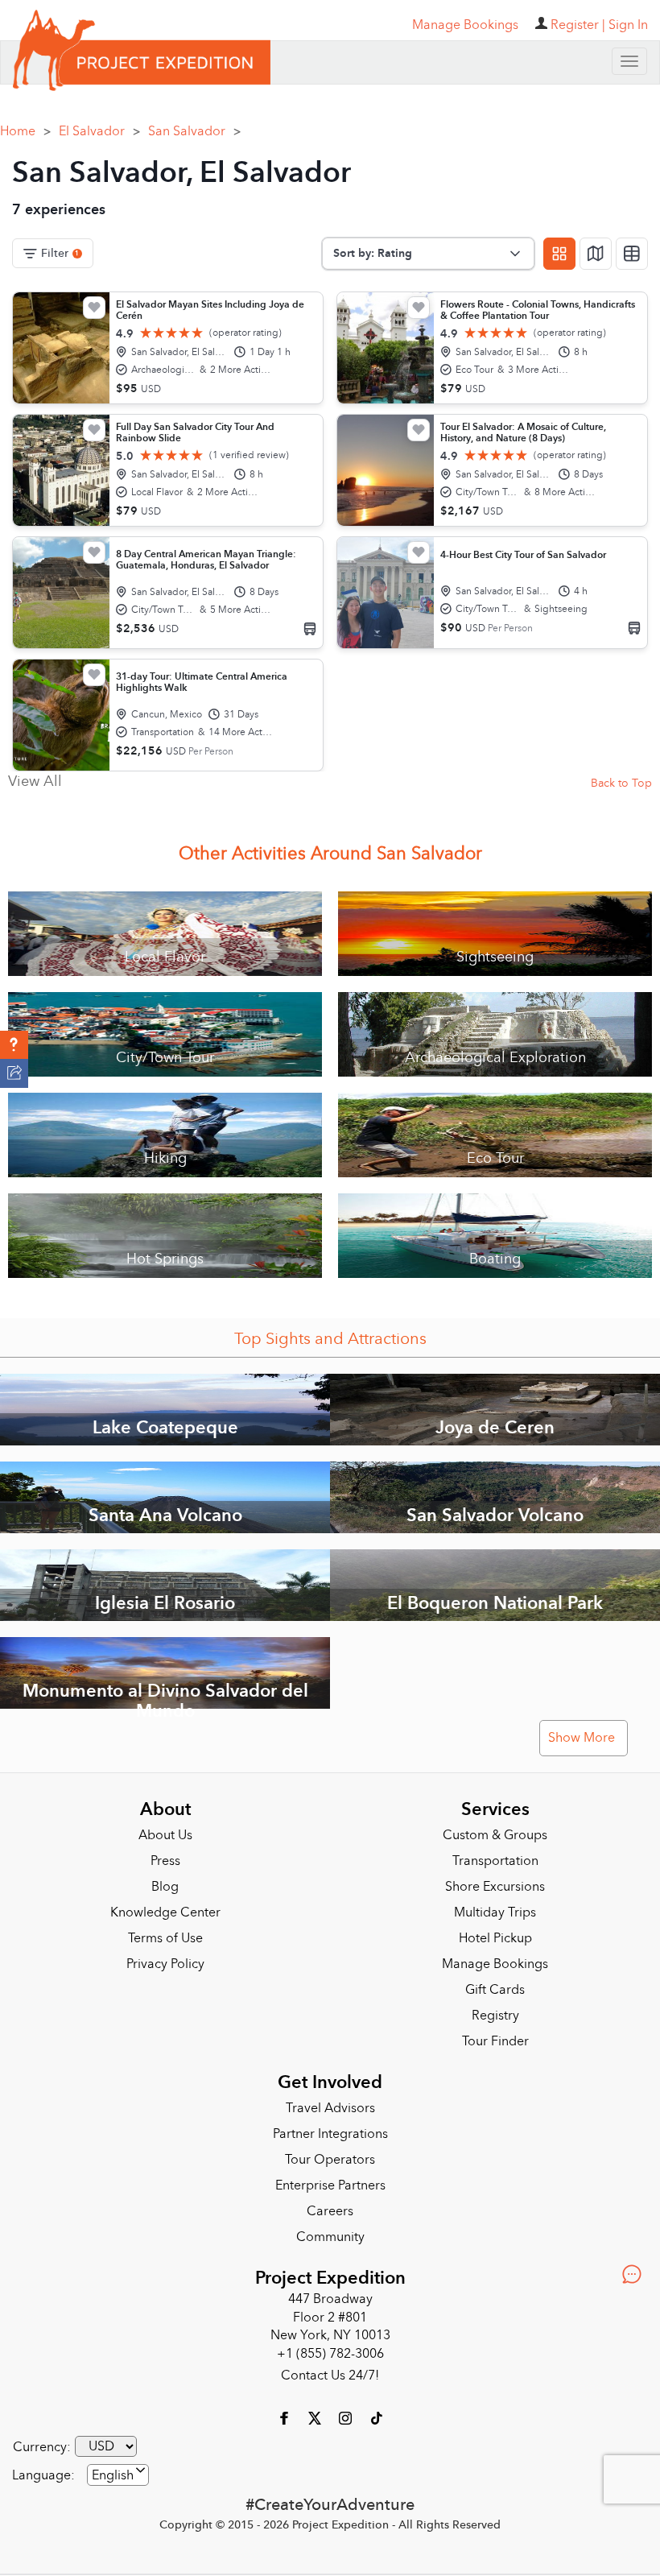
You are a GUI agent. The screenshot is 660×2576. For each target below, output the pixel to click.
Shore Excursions (495, 1887)
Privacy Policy (165, 1964)
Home (25, 131)
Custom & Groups (495, 1835)
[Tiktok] (376, 2417)
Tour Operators (330, 2160)
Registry (495, 2016)
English (113, 2475)
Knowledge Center (165, 1912)
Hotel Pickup (495, 1938)
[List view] (632, 254)
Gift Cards (495, 1990)
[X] (316, 2417)
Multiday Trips (495, 1912)
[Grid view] (559, 254)
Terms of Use (165, 1938)
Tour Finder (495, 2041)
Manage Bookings (495, 1964)
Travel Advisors (330, 2108)
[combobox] (118, 2475)
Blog (165, 1887)
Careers (330, 2211)
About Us (165, 1835)
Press (165, 1861)
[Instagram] (347, 2417)
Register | (578, 25)
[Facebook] (286, 2417)
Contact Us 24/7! (330, 2375)
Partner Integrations (330, 2134)
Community (330, 2237)
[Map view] (596, 254)
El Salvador (99, 131)
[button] (14, 1045)
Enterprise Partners (330, 2185)
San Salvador (194, 131)
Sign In (628, 25)
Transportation (495, 1861)
